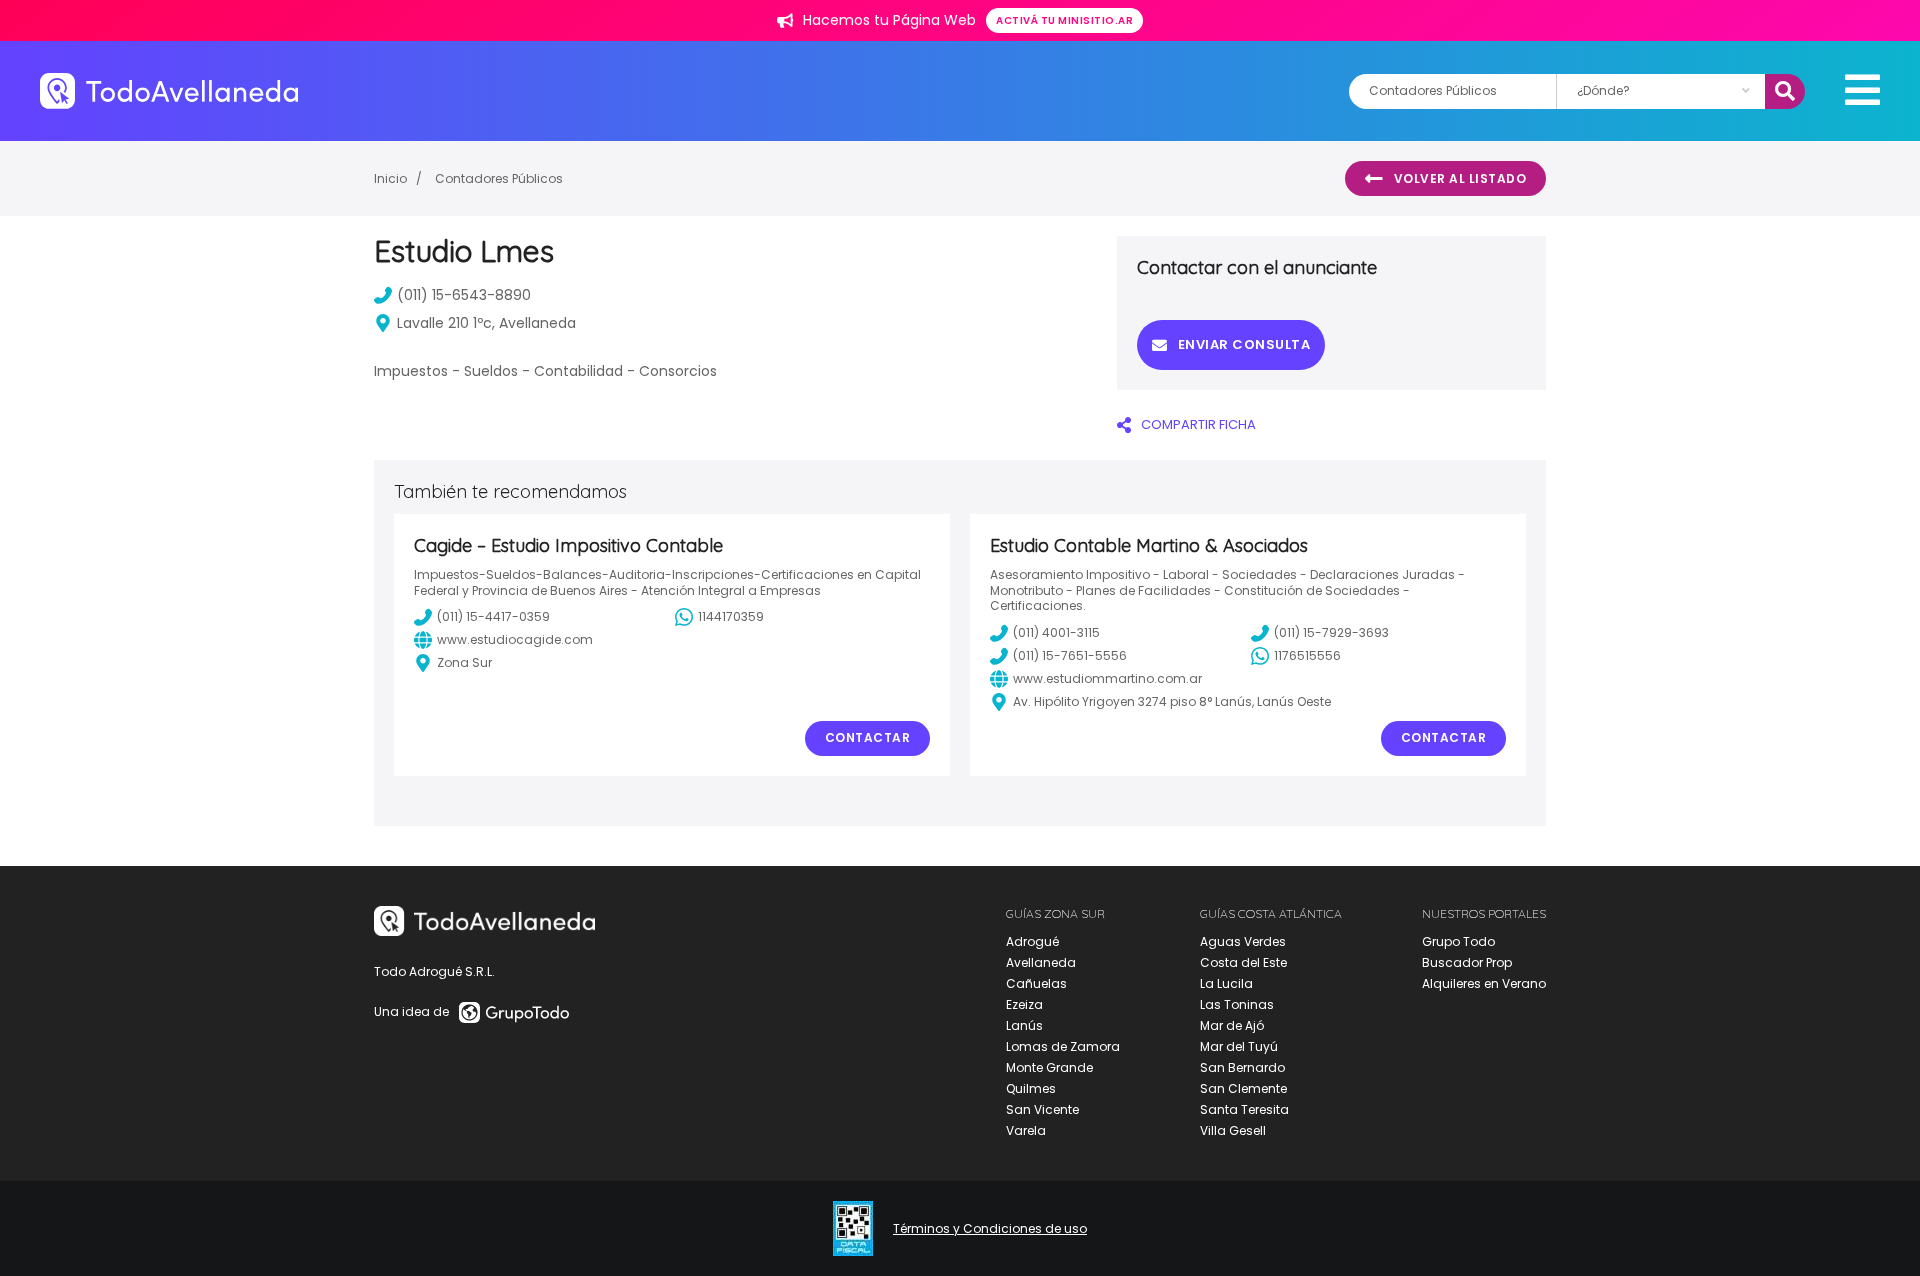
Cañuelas (1036, 983)
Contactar (868, 737)
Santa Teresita (1244, 1109)
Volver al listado (1460, 178)
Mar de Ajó (1232, 1025)
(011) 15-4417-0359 (493, 616)
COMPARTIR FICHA (1198, 424)
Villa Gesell (1233, 1130)
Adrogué (1032, 941)
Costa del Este (1243, 962)
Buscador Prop (1467, 962)
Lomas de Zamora (1063, 1046)
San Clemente (1243, 1088)
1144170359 (731, 616)
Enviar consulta (1244, 344)
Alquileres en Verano (1484, 983)
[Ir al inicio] (169, 90)
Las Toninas (1237, 1004)
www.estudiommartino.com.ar (1107, 678)
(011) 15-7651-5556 (1070, 655)
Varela (1026, 1130)
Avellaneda (1041, 962)
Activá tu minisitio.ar (1064, 20)
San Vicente (1042, 1109)
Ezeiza (1024, 1004)
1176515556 (1307, 655)
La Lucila (1226, 983)
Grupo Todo (1458, 941)
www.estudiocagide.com (515, 639)
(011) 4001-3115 (1056, 632)
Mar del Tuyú (1239, 1046)
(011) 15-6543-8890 (464, 295)
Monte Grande (1049, 1067)
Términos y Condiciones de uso (990, 1229)
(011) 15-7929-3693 (1331, 632)
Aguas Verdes (1243, 941)
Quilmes (1031, 1088)
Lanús (1024, 1025)
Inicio (390, 178)
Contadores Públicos (499, 178)
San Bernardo (1242, 1067)
